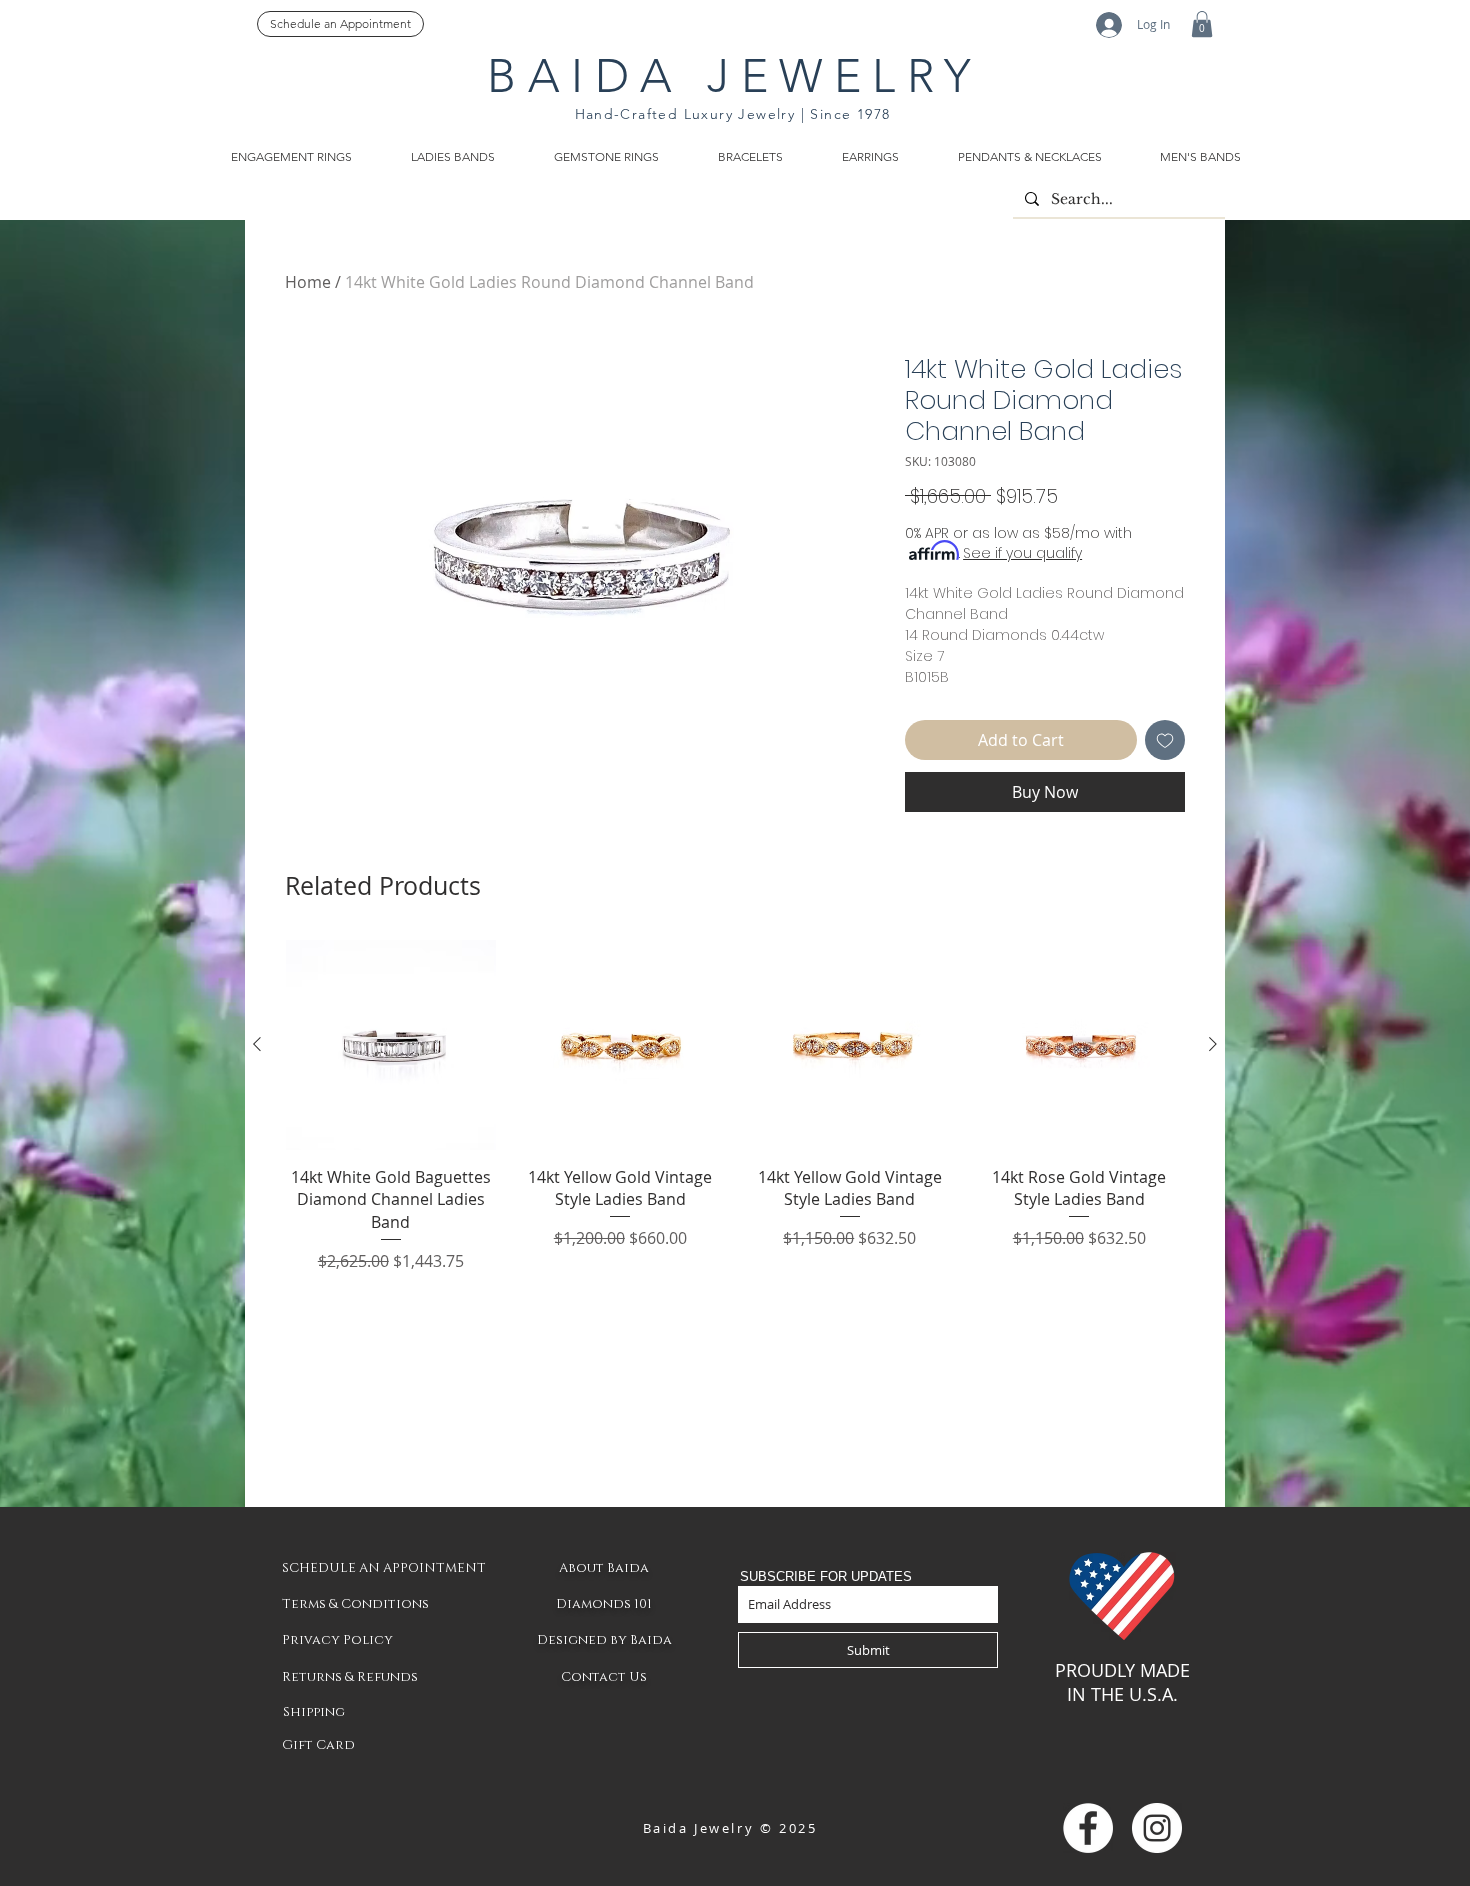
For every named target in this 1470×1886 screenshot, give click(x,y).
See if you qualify (1022, 553)
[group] (735, 1106)
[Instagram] (1157, 1828)
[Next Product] (1213, 1044)
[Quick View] (391, 1045)
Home (308, 282)
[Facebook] (1088, 1828)
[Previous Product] (257, 1044)
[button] (1202, 24)
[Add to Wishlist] (1165, 740)
